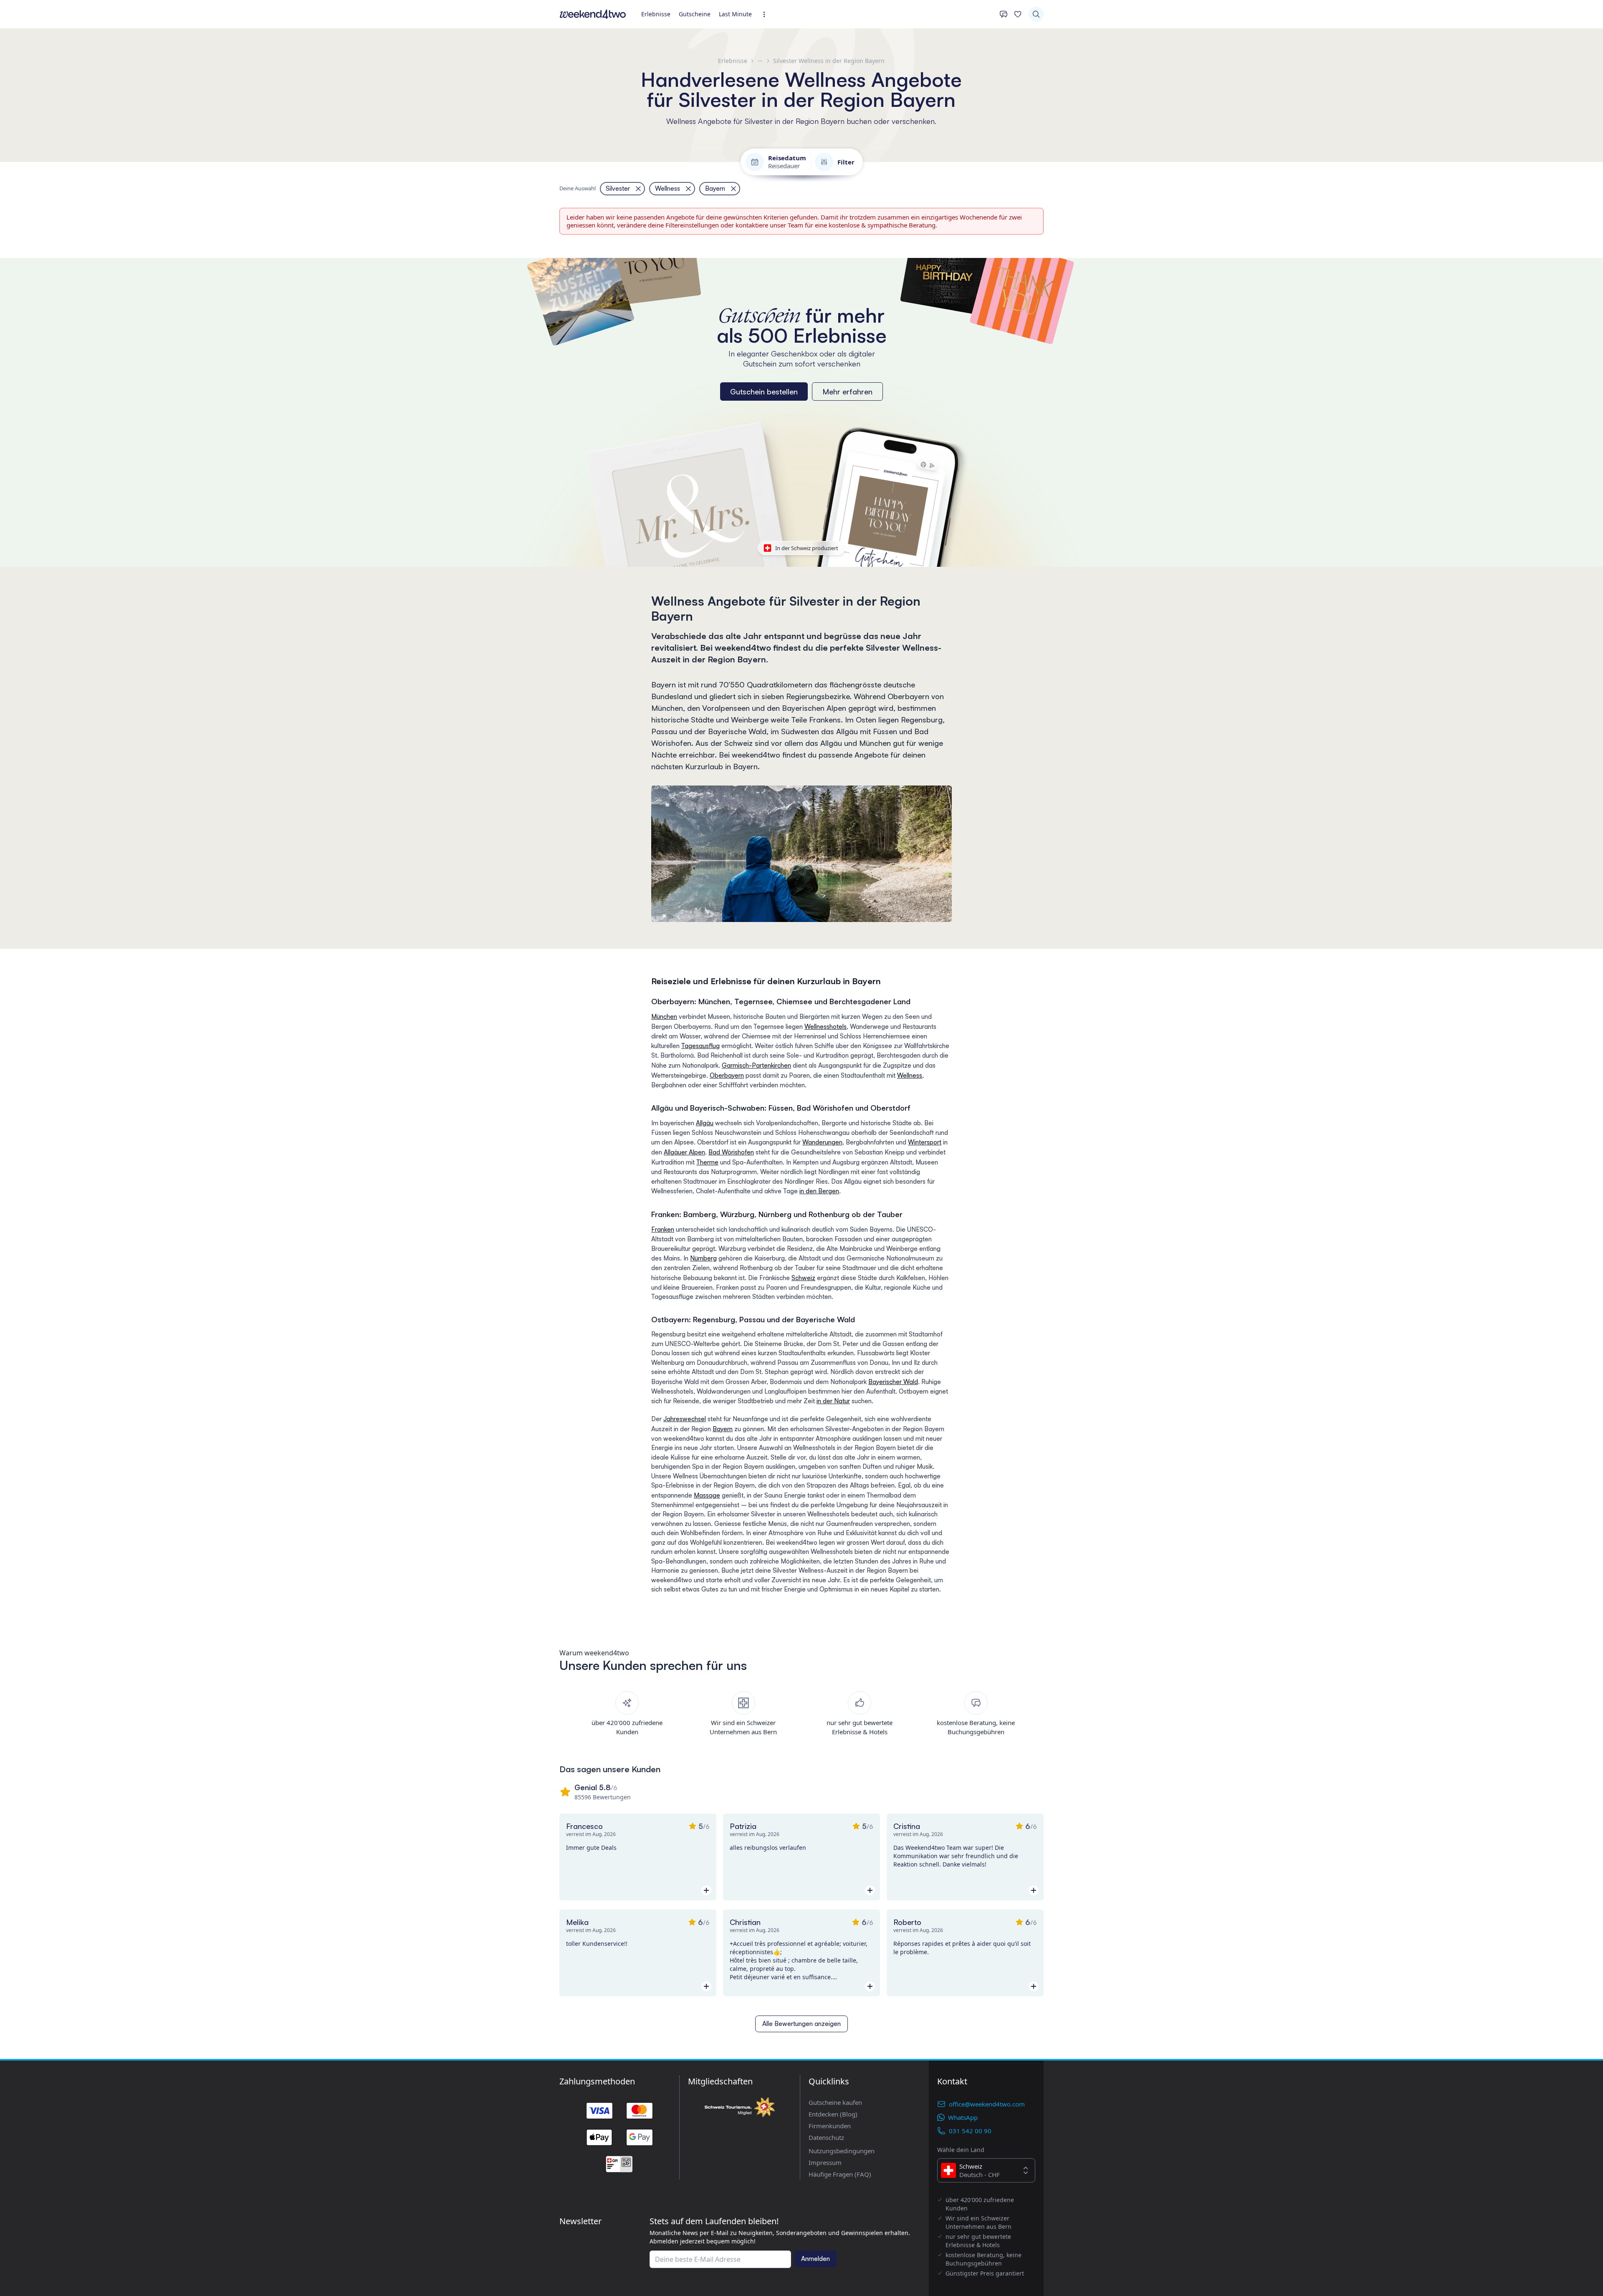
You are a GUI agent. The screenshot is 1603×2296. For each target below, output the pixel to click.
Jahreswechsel (685, 1419)
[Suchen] (1036, 14)
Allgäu (705, 1123)
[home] (593, 14)
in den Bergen (819, 1191)
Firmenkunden (830, 2126)
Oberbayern (727, 1075)
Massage (707, 1495)
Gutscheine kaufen (835, 2102)
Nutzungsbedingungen (842, 2151)
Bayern (723, 1429)
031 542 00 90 (970, 2131)
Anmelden (815, 2259)
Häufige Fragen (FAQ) (840, 2174)
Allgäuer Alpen (684, 1152)
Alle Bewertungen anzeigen (801, 2024)
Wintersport (925, 1142)
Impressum (825, 2162)
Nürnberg (703, 1258)
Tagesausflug (700, 1046)
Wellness (910, 1075)
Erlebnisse (656, 14)
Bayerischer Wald (893, 1382)
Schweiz (803, 1278)
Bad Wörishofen (731, 1152)
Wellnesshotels (826, 1027)
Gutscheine (695, 14)
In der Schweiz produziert (807, 548)
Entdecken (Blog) (833, 2114)
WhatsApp (963, 2117)
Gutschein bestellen (764, 392)
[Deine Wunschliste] (1018, 14)
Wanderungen (822, 1142)
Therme (707, 1162)
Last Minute (735, 14)
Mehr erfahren (847, 392)
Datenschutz (826, 2137)
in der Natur (833, 1401)
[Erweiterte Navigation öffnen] (767, 14)
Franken (663, 1229)
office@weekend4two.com (987, 2104)
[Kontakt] (1004, 14)
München (664, 1017)
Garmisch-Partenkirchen (756, 1065)
